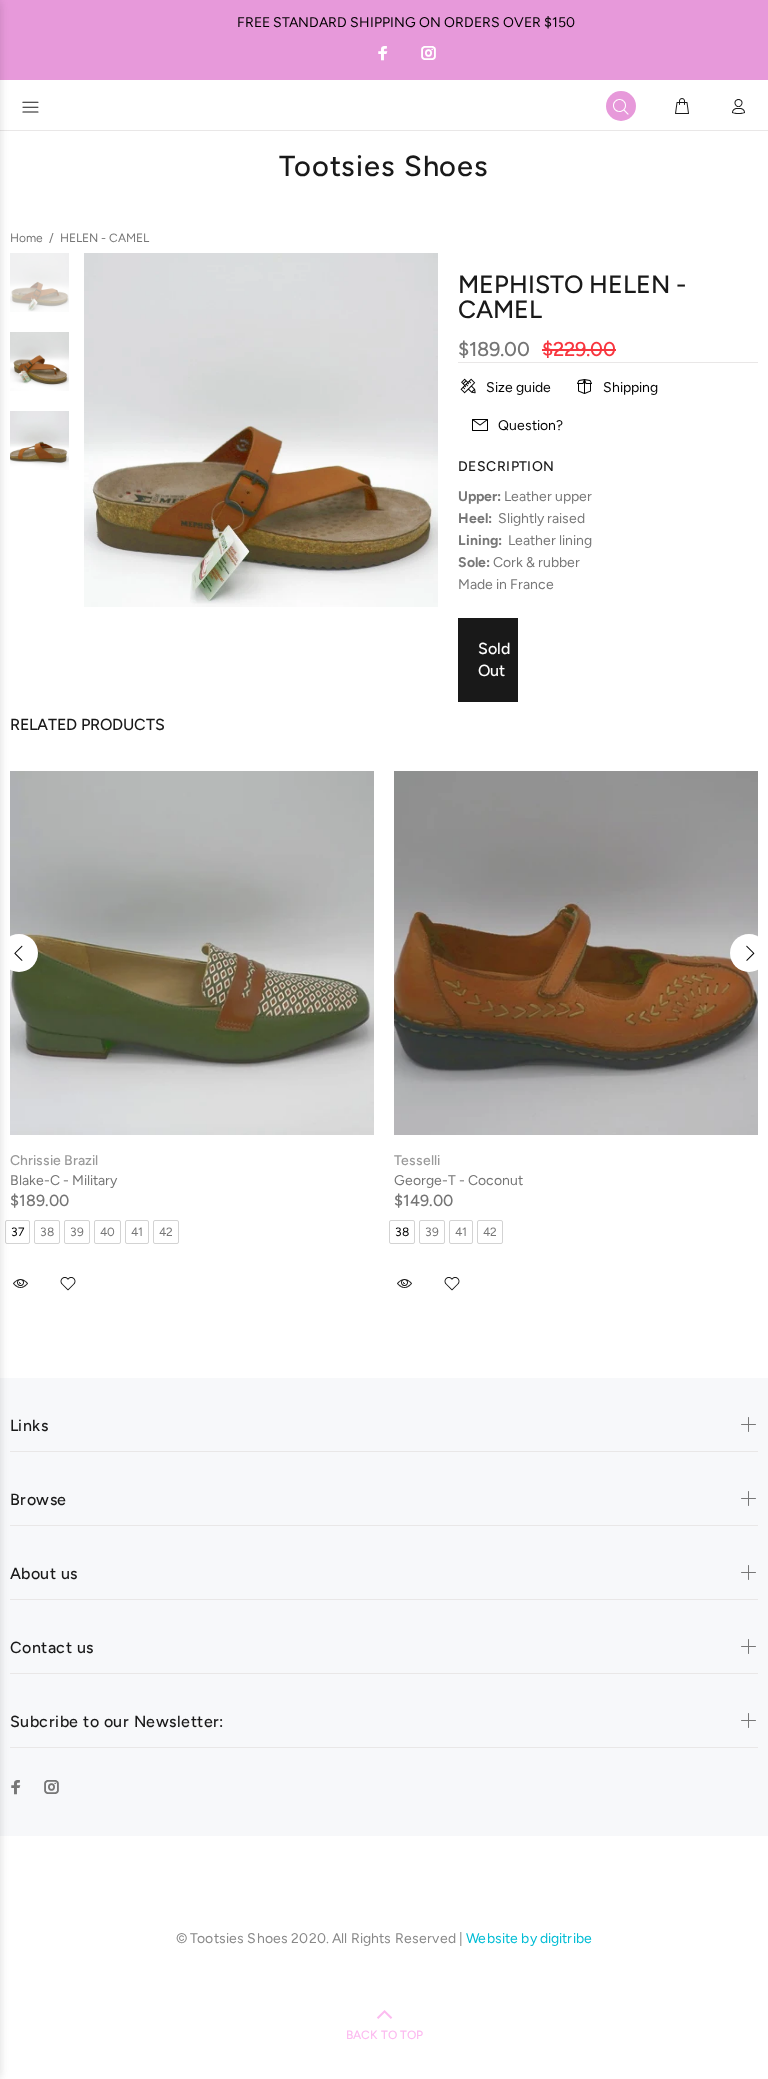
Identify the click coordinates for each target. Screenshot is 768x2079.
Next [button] (749, 953)
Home (26, 238)
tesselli (417, 1160)
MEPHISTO (520, 284)
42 (166, 1232)
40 (107, 1232)
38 (47, 1232)
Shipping (630, 387)
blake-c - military (63, 1180)
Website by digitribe (529, 1938)
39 (77, 1232)
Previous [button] (19, 953)
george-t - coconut (458, 1180)
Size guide (518, 387)
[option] (39, 292)
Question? (530, 425)
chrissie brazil (54, 1160)
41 (137, 1232)
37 (17, 1232)
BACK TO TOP (384, 2035)
